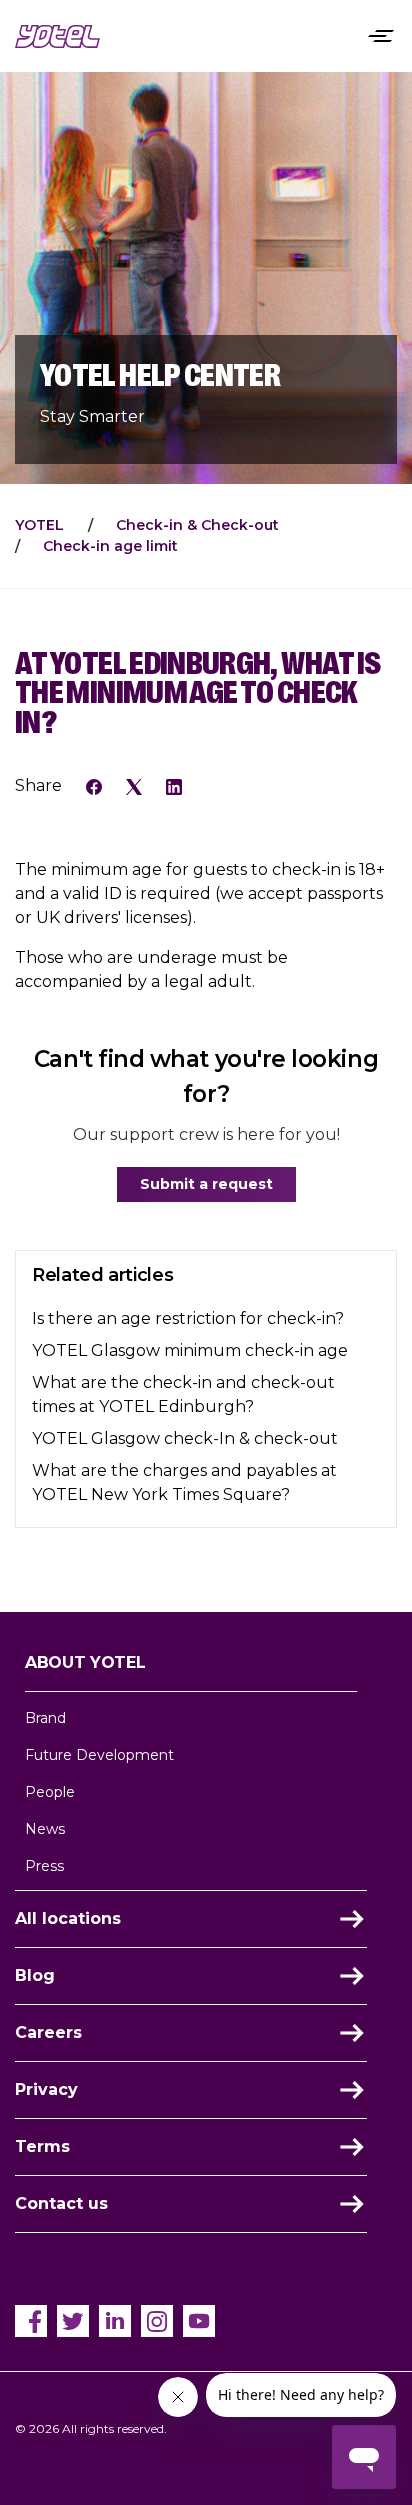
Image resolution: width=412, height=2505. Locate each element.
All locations (68, 1918)
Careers (48, 2032)
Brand (45, 1718)
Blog (35, 1975)
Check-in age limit (110, 546)
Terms (42, 2146)
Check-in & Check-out (197, 525)
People (50, 1792)
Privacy (46, 2089)
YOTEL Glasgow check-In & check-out (185, 1438)
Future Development (99, 1755)
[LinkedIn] (174, 785)
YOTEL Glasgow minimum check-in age (190, 1350)
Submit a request (206, 1184)
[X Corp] (134, 785)
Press (44, 1866)
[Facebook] (94, 785)
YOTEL (39, 525)
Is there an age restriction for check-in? (188, 1318)
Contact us (61, 2203)
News (45, 1829)
